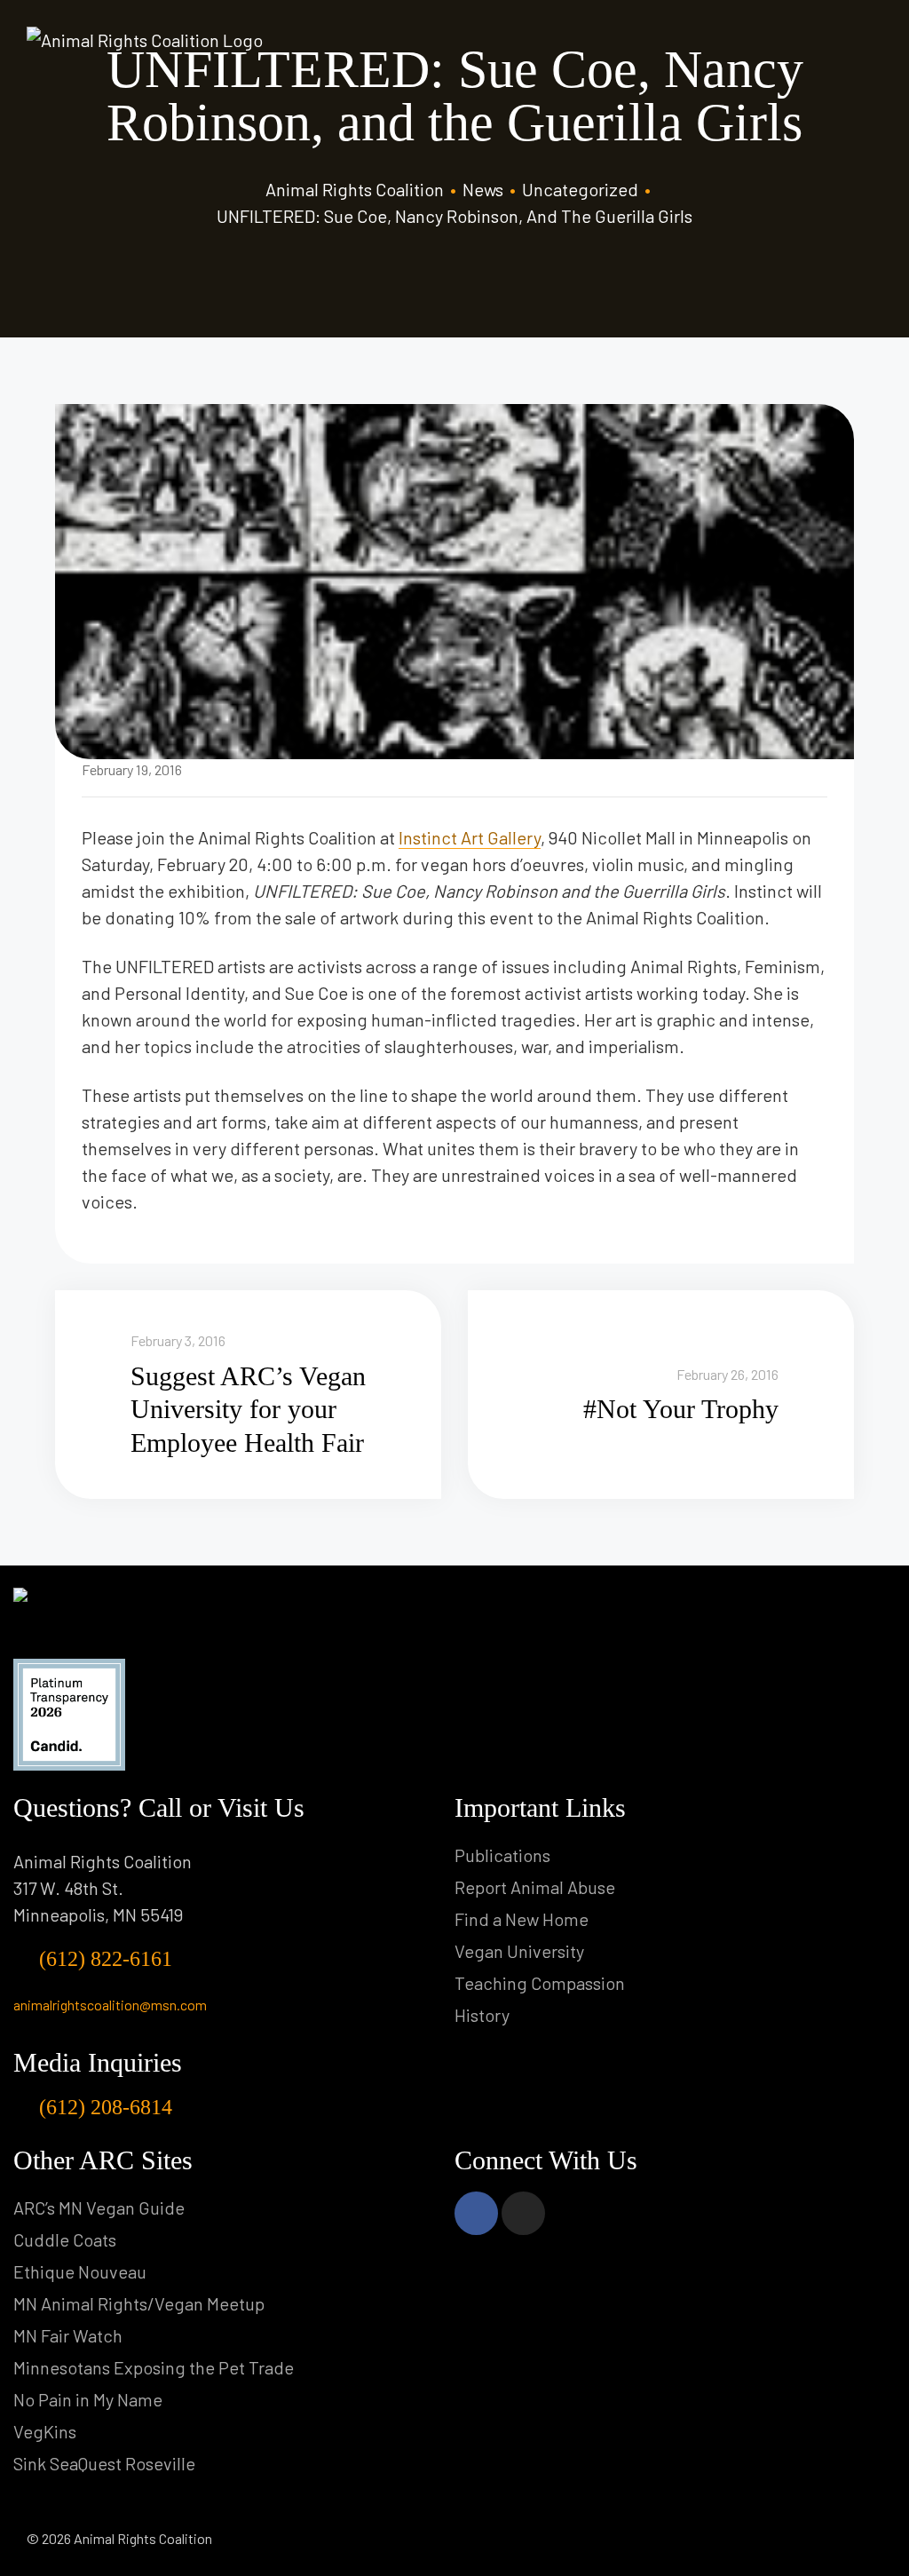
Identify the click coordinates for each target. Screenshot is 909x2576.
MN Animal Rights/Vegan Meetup (139, 2303)
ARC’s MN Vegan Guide (99, 2207)
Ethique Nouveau (80, 2271)
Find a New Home (522, 1919)
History (482, 2015)
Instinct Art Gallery (470, 837)
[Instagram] (523, 2213)
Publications (502, 1855)
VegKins (45, 2431)
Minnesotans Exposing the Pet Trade (154, 2367)
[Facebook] (476, 2213)
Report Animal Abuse (535, 1887)
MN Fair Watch (68, 2335)
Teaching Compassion (540, 1983)
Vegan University (519, 1951)
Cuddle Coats (65, 2239)
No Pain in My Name (88, 2399)
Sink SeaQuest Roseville (104, 2463)
